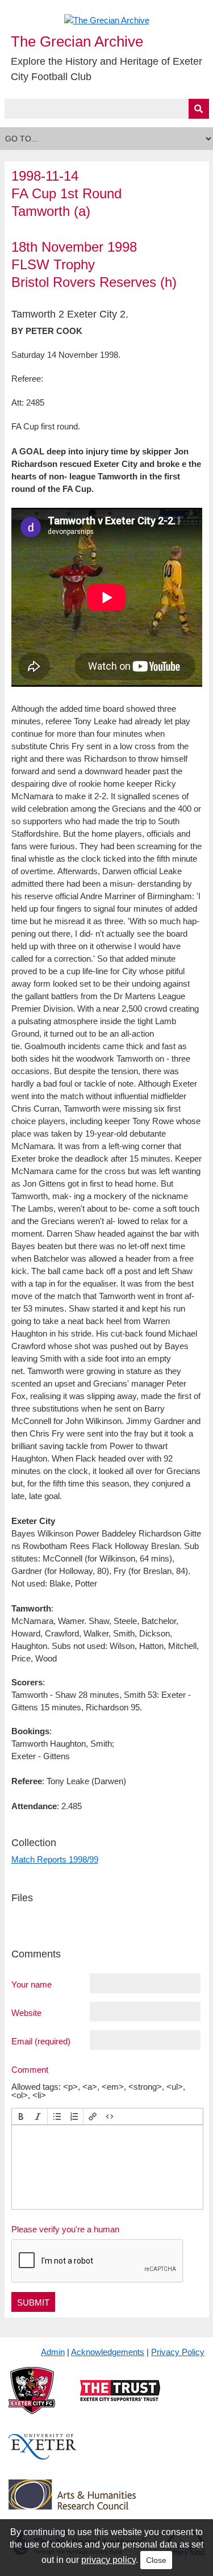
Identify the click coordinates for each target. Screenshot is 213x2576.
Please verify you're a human (65, 2229)
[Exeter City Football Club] (32, 2400)
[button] (21, 2116)
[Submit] (199, 109)
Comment (30, 2069)
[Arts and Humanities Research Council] (72, 2504)
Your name (32, 1984)
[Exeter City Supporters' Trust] (120, 2400)
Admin (53, 2352)
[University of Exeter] (43, 2456)
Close (156, 2560)
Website (26, 2013)
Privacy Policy (178, 2352)
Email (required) (41, 2041)
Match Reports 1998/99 (55, 1859)
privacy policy (108, 2560)
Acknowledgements (108, 2352)
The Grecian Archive (77, 41)
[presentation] (21, 2116)
